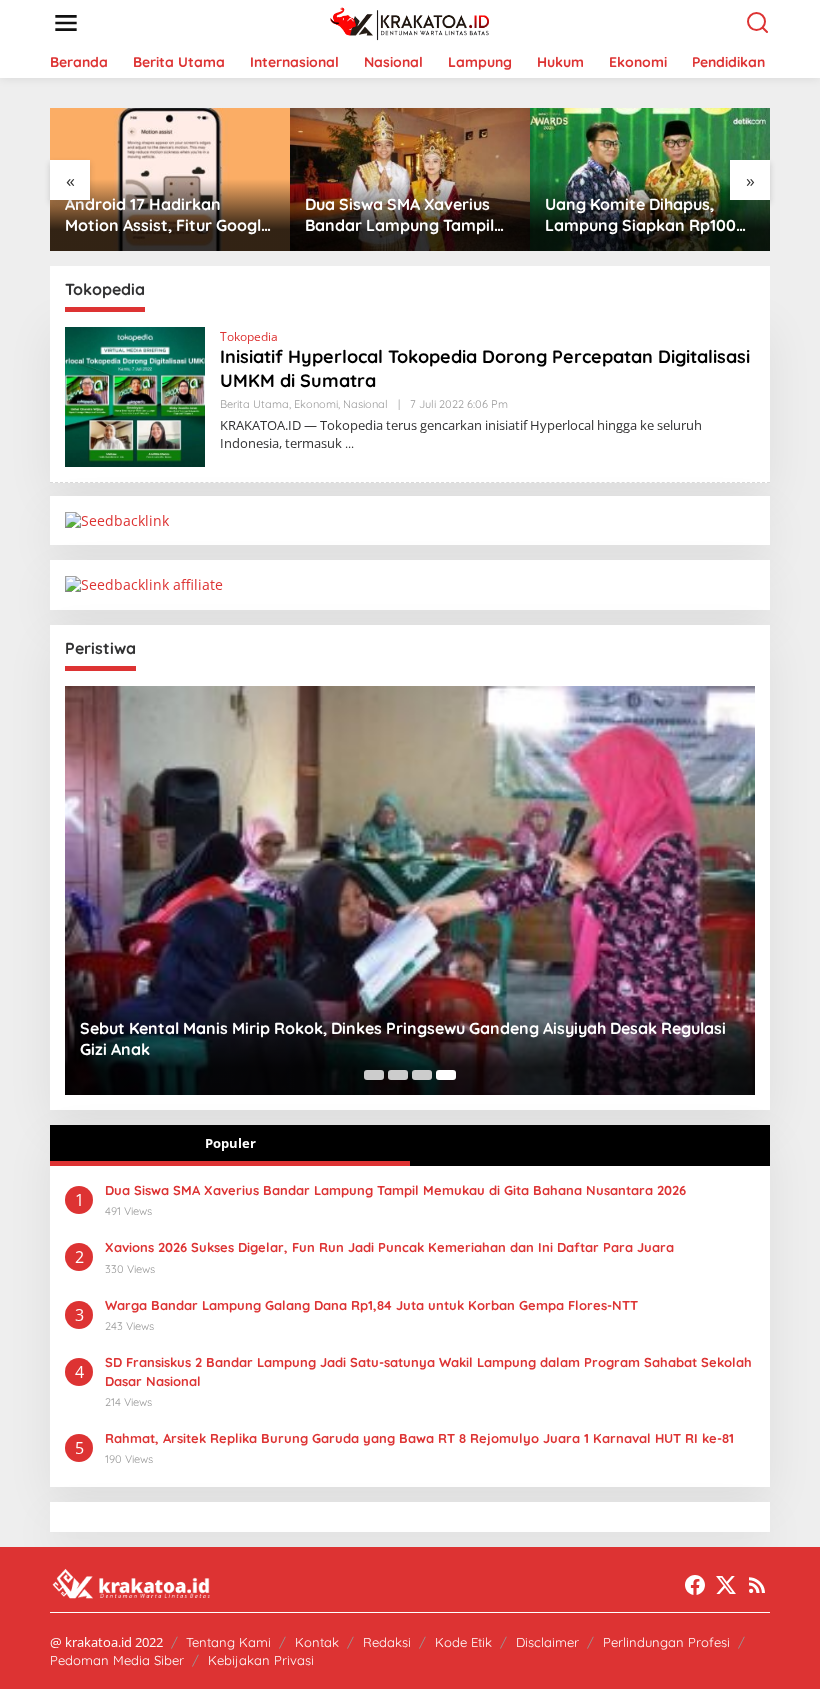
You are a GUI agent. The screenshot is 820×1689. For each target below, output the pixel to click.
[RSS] (757, 1585)
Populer (230, 1143)
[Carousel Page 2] (398, 1075)
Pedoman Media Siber (117, 1660)
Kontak (317, 1642)
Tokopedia (249, 336)
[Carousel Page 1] (374, 1075)
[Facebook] (695, 1585)
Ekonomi (316, 404)
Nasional (365, 404)
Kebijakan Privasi (261, 1660)
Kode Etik (463, 1642)
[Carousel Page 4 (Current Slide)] (446, 1075)
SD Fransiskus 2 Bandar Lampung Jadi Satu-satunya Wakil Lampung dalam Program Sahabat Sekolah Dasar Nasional (428, 1371)
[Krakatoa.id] (414, 21)
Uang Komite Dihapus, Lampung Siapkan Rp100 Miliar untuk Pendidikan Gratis (640, 215)
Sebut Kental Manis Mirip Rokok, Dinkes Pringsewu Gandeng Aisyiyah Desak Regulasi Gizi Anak (403, 1038)
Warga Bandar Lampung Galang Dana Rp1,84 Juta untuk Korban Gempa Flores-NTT (371, 1305)
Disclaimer (547, 1642)
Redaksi (387, 1642)
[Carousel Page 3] (422, 1075)
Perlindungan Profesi (666, 1642)
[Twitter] (726, 1585)
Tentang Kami (228, 1642)
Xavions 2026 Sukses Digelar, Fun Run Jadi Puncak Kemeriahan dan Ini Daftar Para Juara (389, 1247)
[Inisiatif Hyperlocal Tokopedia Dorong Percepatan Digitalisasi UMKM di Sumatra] (349, 443)
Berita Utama (254, 404)
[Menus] (66, 23)
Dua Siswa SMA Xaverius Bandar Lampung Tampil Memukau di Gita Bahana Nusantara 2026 (400, 215)
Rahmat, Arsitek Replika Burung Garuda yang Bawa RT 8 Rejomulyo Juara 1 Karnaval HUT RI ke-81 (419, 1438)
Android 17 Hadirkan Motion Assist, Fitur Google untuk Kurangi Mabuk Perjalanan (167, 215)
